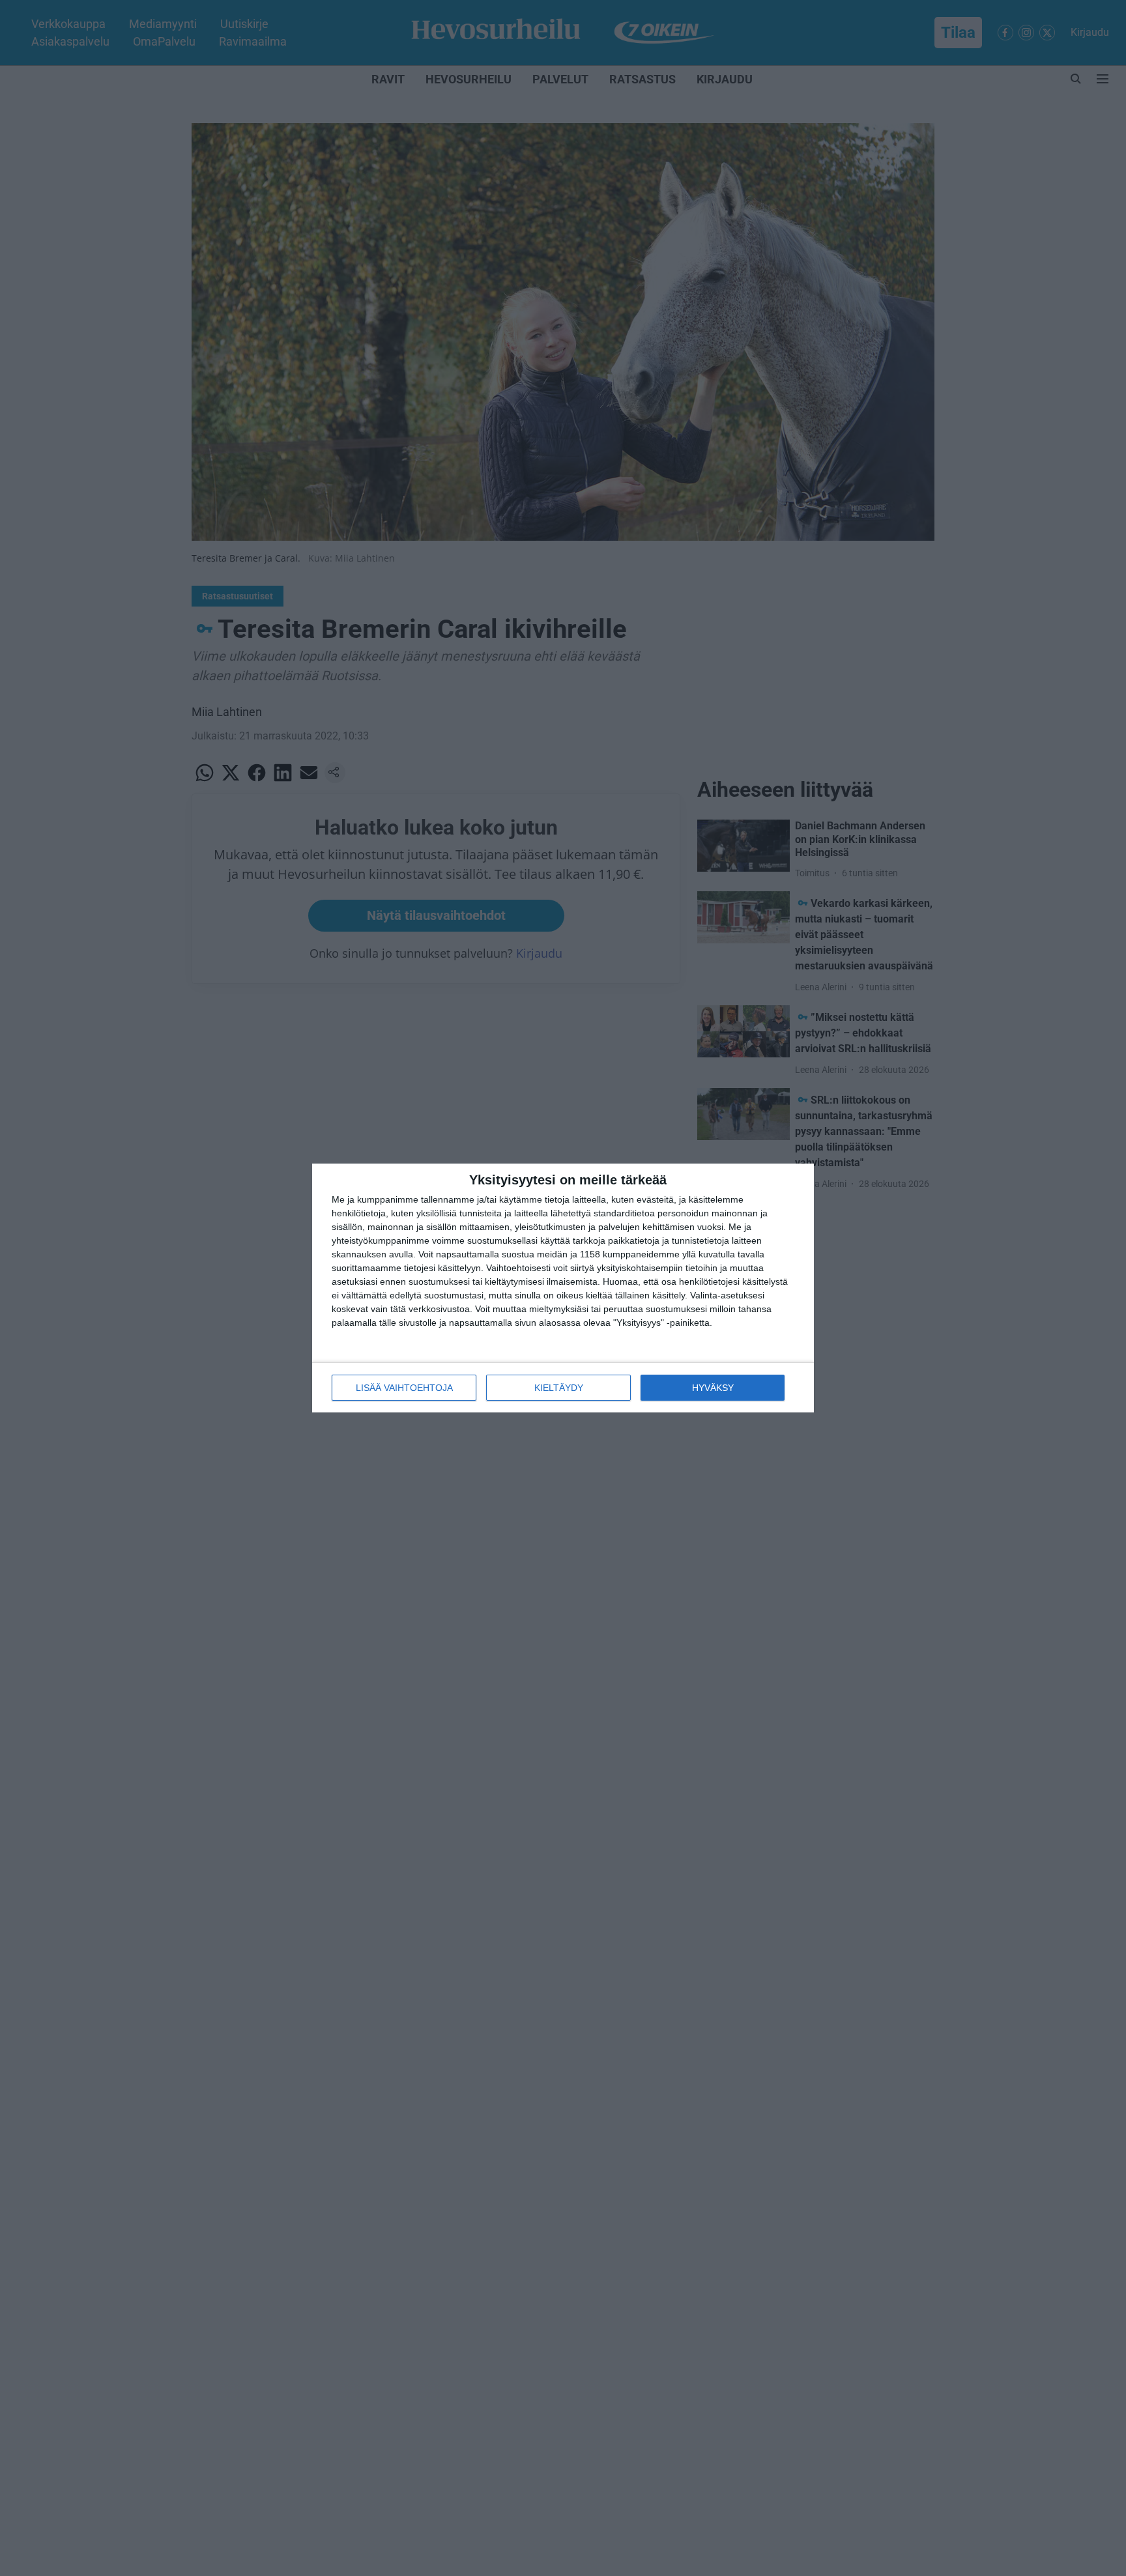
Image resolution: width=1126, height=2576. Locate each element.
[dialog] (563, 1288)
